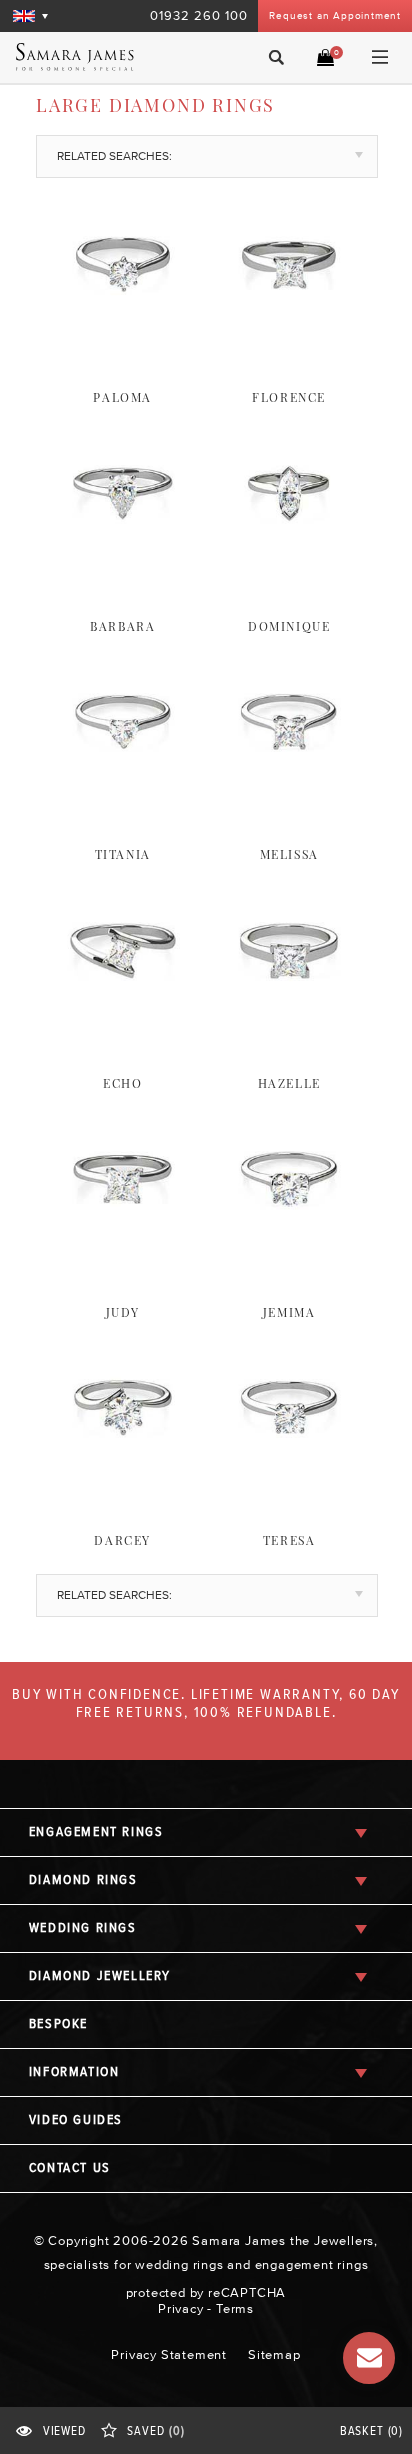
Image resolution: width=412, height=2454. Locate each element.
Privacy (181, 2308)
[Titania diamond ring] (123, 795)
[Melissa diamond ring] (289, 795)
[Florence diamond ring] (289, 338)
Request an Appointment (335, 15)
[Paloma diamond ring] (123, 338)
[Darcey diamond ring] (123, 1481)
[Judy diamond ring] (123, 1253)
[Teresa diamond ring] (289, 1481)
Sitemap (274, 2354)
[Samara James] (93, 57)
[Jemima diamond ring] (289, 1253)
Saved (155, 2431)
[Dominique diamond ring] (289, 567)
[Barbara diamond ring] (123, 567)
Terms (235, 2308)
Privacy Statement (169, 2354)
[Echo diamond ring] (123, 1024)
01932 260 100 (199, 15)
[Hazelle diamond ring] (289, 1024)
